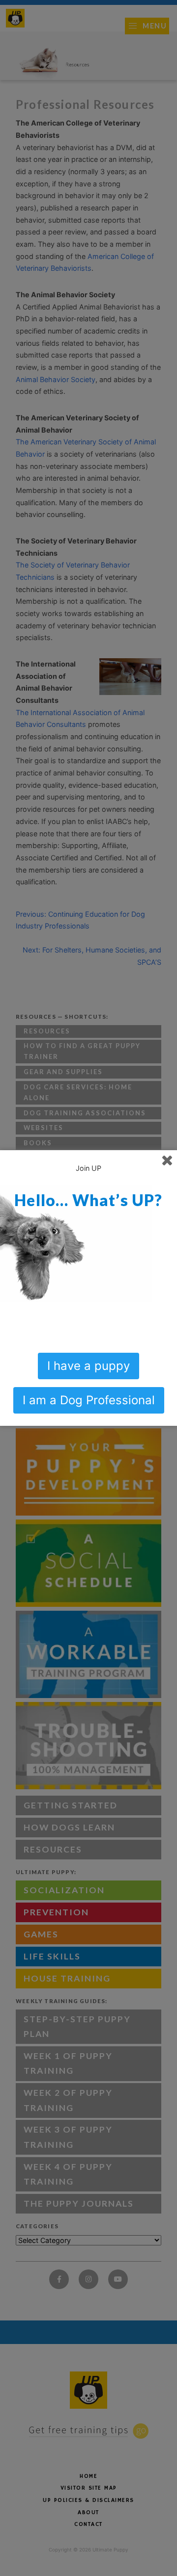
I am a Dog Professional (89, 1400)
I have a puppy (88, 1366)
